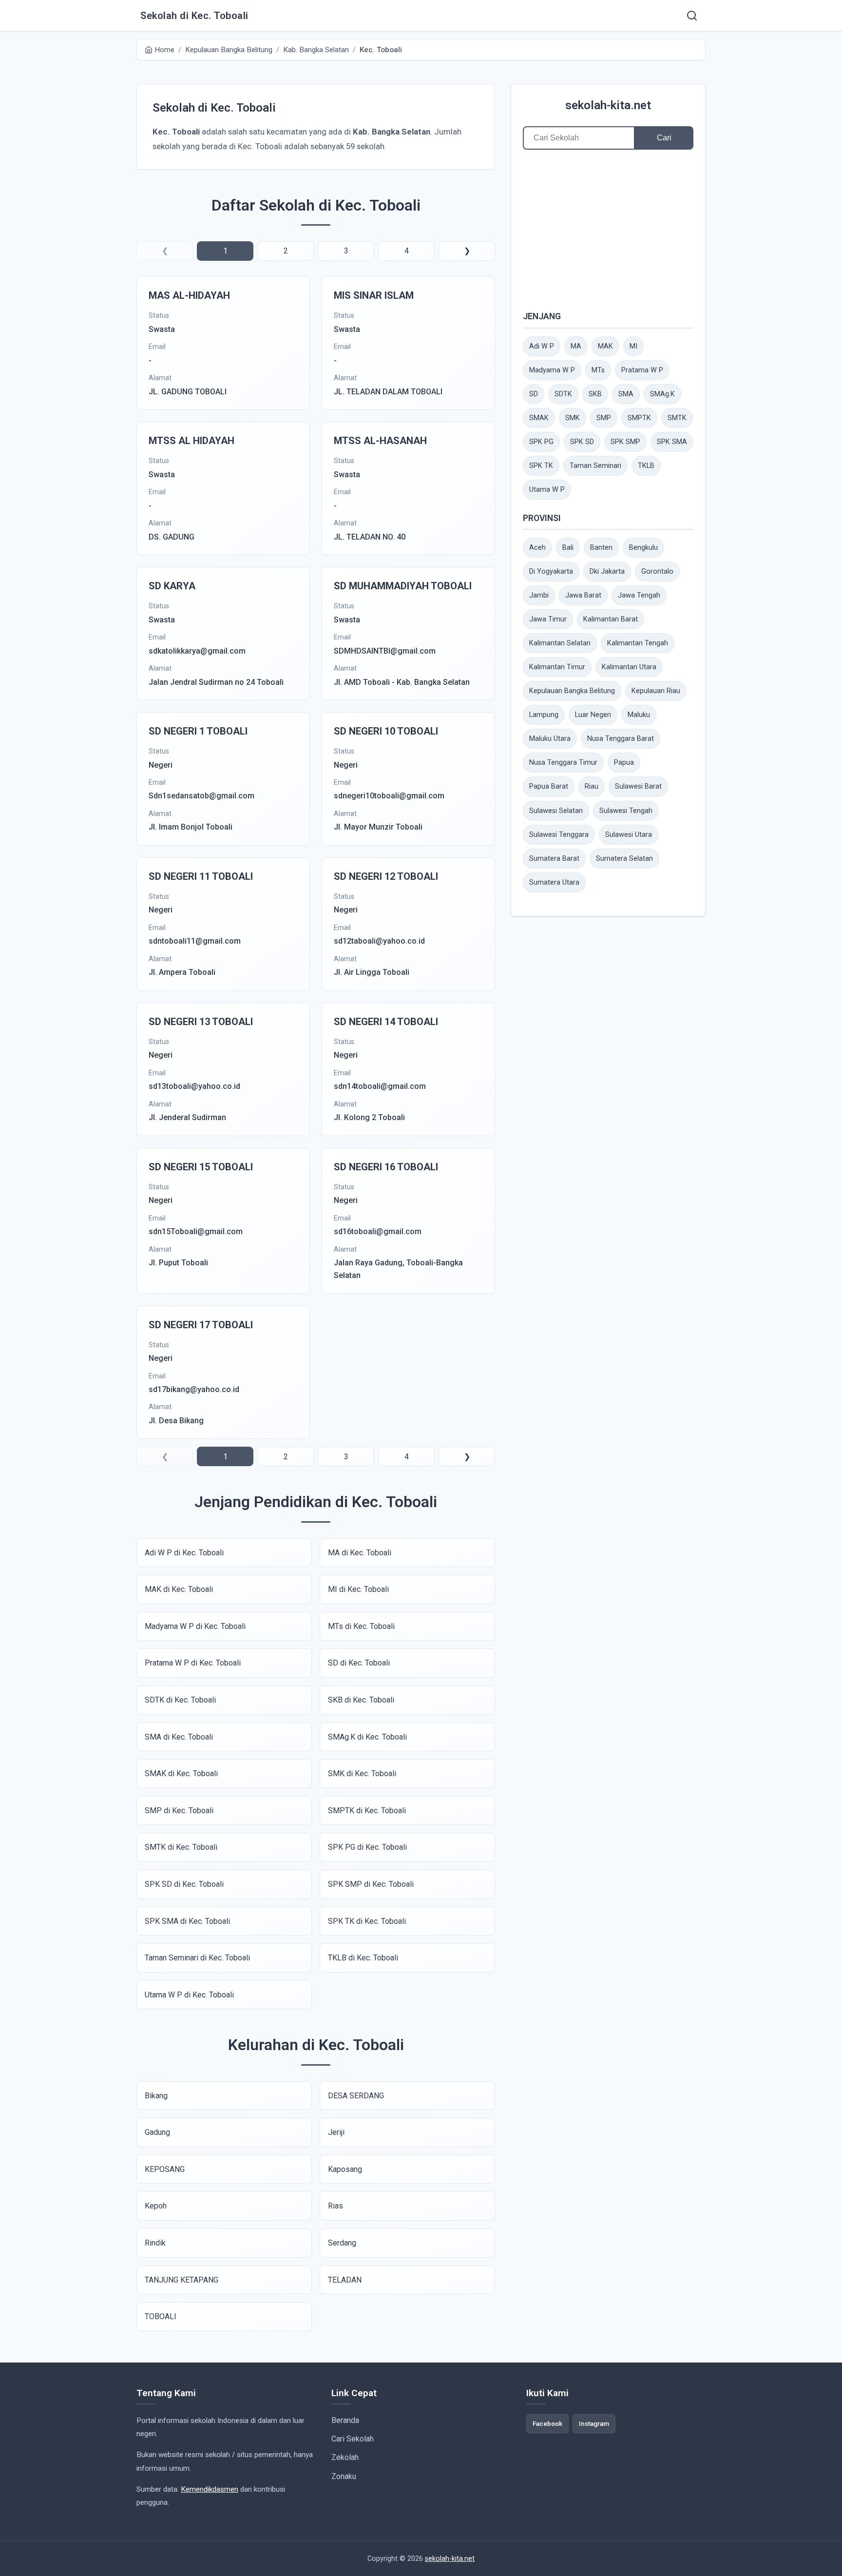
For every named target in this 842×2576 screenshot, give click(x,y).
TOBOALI (161, 2316)
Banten (601, 548)
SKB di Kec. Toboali (361, 1700)
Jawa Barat (583, 595)
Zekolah (345, 2457)
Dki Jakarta (607, 571)
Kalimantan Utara (629, 667)
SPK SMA (672, 442)
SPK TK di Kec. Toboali (367, 1921)
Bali (568, 548)
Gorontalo (657, 571)
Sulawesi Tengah (626, 811)
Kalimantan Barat (611, 619)
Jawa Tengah (639, 595)
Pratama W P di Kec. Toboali (193, 1663)
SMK (573, 418)
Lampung (544, 715)
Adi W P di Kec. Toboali (184, 1553)
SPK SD (582, 442)
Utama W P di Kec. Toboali (189, 1995)
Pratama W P (642, 370)
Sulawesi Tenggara (559, 835)
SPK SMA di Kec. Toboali (187, 1921)
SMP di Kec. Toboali (179, 1811)
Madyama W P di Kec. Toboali (195, 1626)
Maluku (639, 715)
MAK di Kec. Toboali (179, 1589)
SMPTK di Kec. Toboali (367, 1811)
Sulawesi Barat (638, 786)
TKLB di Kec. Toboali (363, 1958)
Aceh (537, 548)
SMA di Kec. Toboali (179, 1737)
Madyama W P (552, 370)
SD (534, 394)
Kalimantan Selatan (560, 643)
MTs (598, 370)
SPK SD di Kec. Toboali (184, 1884)
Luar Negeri (593, 715)
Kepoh (156, 2206)
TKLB (646, 466)
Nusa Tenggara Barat (621, 739)
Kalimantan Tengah (638, 643)
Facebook (547, 2423)
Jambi (539, 595)
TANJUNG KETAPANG (182, 2280)
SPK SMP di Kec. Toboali (371, 1884)
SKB (595, 394)
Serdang (342, 2243)
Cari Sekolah (353, 2439)
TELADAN (345, 2280)
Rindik (155, 2243)
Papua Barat (549, 786)
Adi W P (542, 346)
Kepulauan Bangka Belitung (572, 691)
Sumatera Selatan (624, 859)
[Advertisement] (608, 230)
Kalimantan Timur (557, 667)
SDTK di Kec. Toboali (180, 1700)
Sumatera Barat (554, 859)
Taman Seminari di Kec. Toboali (197, 1958)
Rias (335, 2206)
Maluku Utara (550, 739)
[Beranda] (692, 16)
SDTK (563, 394)
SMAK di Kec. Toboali (181, 1773)
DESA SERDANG (356, 2096)
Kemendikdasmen (210, 2489)
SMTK (677, 418)
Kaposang (345, 2169)
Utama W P (547, 490)
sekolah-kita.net (608, 105)
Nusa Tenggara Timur (563, 763)
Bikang (156, 2096)
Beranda (345, 2420)
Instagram (594, 2423)
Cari (664, 138)
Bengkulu (643, 548)
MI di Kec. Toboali (358, 1589)
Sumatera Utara (554, 882)
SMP (604, 418)
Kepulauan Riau (656, 691)
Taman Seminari (595, 466)
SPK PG (541, 442)
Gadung (157, 2132)
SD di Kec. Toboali (359, 1663)
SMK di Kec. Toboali (362, 1773)
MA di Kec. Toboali (360, 1553)
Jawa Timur (548, 619)
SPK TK (541, 466)
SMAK (539, 418)
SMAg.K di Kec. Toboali (367, 1737)
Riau (592, 786)
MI (633, 346)
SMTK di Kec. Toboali (181, 1847)
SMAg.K (662, 394)
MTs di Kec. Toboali (361, 1626)
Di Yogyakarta (551, 571)
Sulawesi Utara (629, 835)
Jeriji (336, 2132)
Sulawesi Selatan (556, 811)
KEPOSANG (165, 2169)
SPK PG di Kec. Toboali (367, 1847)
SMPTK (639, 418)
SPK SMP (625, 442)
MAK (605, 346)
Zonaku (344, 2476)
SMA (626, 394)
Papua (624, 763)
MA (576, 346)
